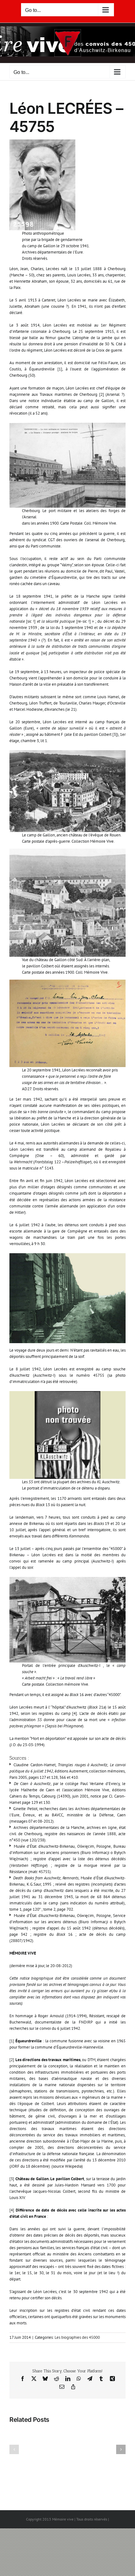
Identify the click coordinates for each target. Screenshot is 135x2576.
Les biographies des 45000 (77, 2337)
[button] (14, 2449)
